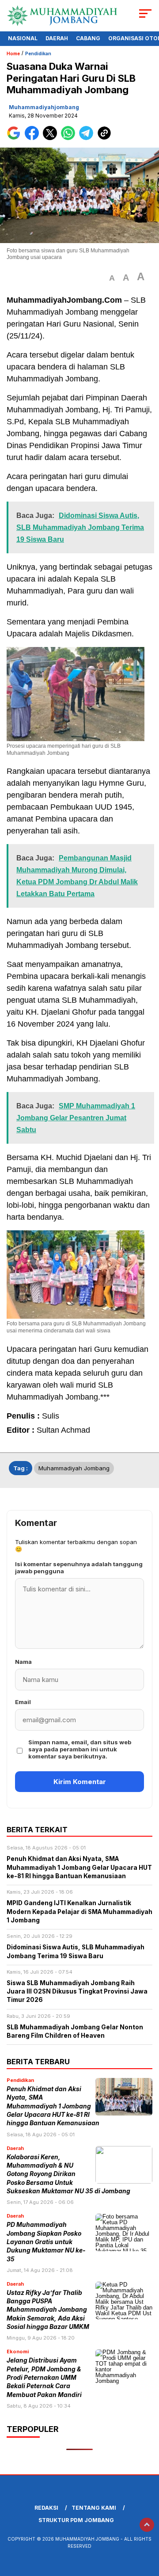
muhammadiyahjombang (44, 107)
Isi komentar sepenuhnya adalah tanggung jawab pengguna (79, 1568)
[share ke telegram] (87, 138)
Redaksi (46, 2508)
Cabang (88, 38)
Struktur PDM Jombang (76, 2520)
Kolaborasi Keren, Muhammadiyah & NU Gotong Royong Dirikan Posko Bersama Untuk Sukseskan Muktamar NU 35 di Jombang (68, 2174)
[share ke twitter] (52, 138)
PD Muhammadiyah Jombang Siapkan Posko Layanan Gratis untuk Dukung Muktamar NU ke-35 (46, 2242)
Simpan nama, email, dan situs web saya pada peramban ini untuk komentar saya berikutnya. (80, 1749)
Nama (23, 1662)
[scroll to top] (147, 2525)
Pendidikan (38, 53)
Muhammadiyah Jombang (74, 1468)
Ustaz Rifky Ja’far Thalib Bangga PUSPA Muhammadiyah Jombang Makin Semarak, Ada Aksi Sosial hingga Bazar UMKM (48, 2310)
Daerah (57, 38)
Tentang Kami (94, 2508)
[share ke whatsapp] (70, 138)
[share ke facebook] (34, 138)
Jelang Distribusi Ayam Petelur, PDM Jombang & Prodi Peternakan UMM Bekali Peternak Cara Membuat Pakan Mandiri (44, 2377)
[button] (112, 278)
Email (23, 1702)
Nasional (23, 38)
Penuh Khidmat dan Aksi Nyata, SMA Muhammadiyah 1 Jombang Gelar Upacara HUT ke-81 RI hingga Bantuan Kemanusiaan (53, 2106)
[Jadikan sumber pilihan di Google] (16, 138)
